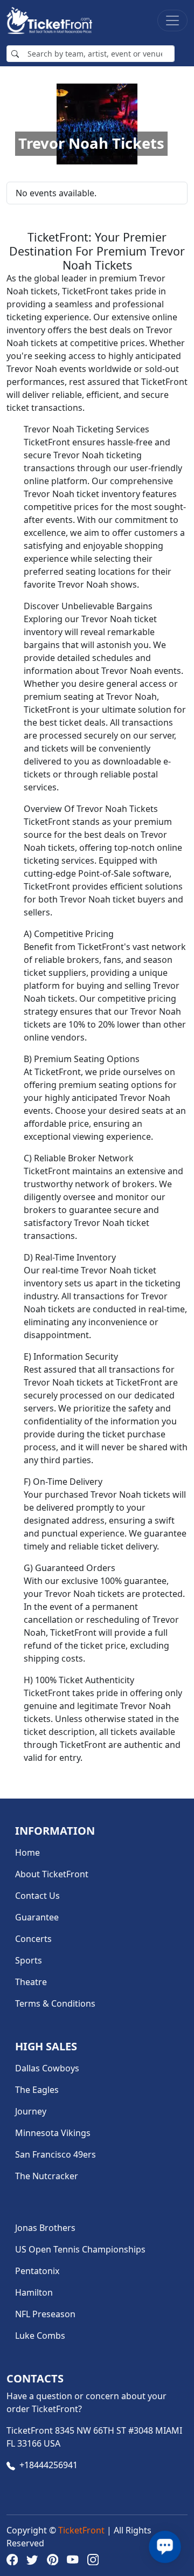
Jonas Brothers (45, 2228)
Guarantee (37, 1917)
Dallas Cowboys (47, 2068)
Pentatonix (37, 2271)
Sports (29, 1960)
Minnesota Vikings (53, 2133)
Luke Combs (40, 2336)
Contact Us (37, 1896)
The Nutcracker (47, 2176)
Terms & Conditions (55, 2003)
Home (27, 1852)
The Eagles (37, 2090)
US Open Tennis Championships (80, 2249)
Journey (31, 2111)
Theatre (31, 1982)
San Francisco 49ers (56, 2154)
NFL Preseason (45, 2314)
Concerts (33, 1939)
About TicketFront (52, 1874)
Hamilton (34, 2292)
